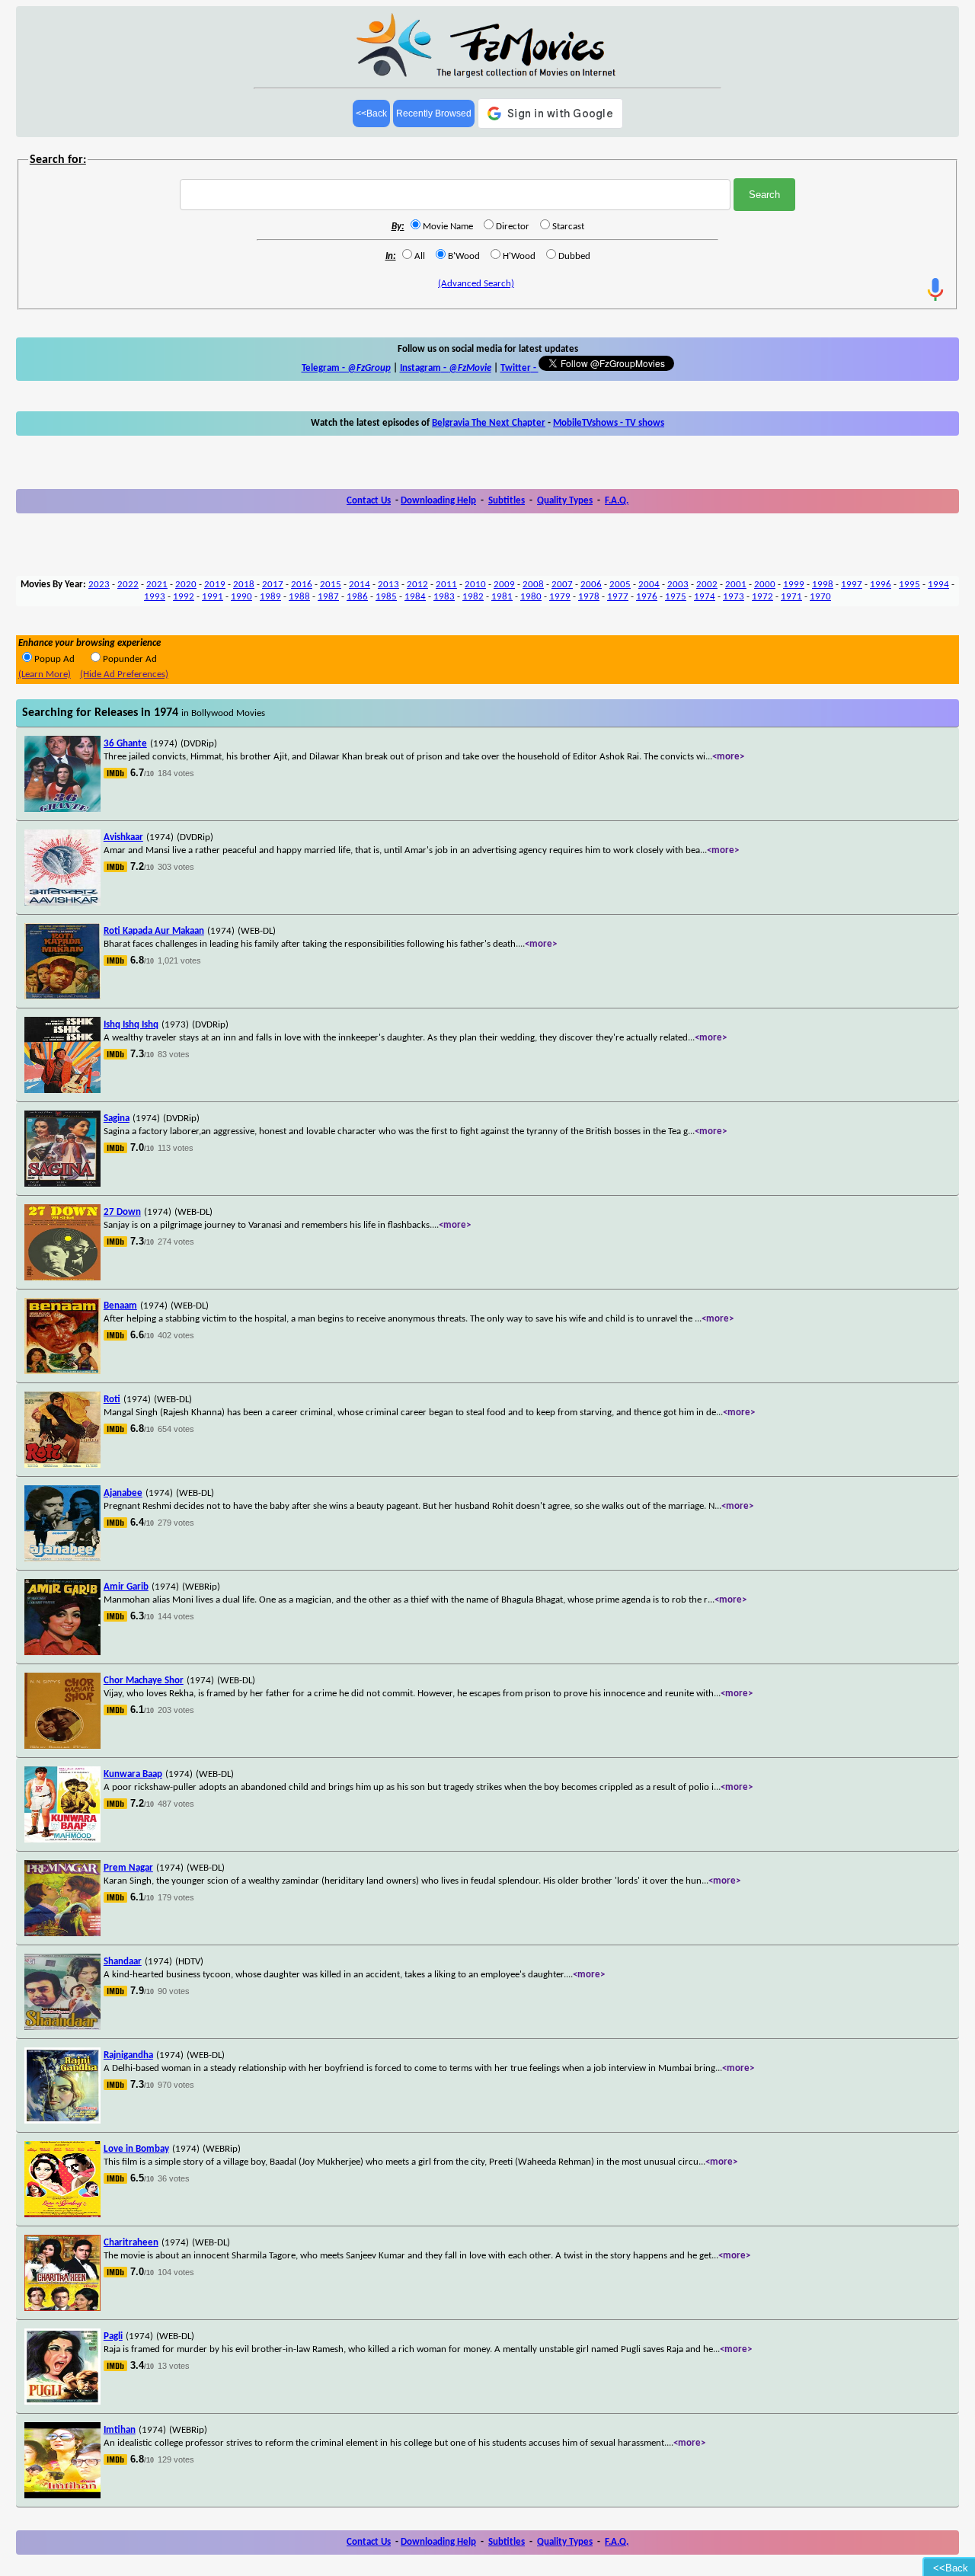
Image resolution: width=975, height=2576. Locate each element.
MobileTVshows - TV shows (609, 423)
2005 (620, 585)
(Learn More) (45, 674)
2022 (128, 585)
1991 (213, 597)
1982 (473, 597)
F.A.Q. (617, 501)
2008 (533, 585)
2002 (707, 585)
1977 (618, 597)
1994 (938, 585)
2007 (562, 585)
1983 (444, 597)
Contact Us (369, 501)
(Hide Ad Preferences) (124, 674)
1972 (762, 597)
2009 (504, 585)
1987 (328, 597)
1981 (502, 597)
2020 (186, 585)
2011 (446, 585)
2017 (273, 585)
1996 (881, 585)
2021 (157, 585)
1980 (531, 597)
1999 (794, 585)
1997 (852, 585)
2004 (649, 585)
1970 (820, 597)
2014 (360, 585)
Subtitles (507, 501)
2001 (736, 585)
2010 (475, 585)
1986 (357, 597)
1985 (386, 597)
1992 (184, 597)
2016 (302, 585)
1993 (155, 597)
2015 (331, 585)
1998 (823, 585)
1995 (909, 585)
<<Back (371, 113)
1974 (705, 597)
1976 (647, 597)
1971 (791, 597)
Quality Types (565, 501)
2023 (99, 585)
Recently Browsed (434, 113)
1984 (415, 597)
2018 (244, 585)
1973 (734, 597)
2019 (215, 585)
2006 (591, 585)
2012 (417, 585)
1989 (270, 597)
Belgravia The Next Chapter (489, 423)
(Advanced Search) (476, 284)
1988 (299, 597)
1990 (241, 597)
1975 (676, 597)
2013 (388, 585)
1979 (560, 597)
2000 (765, 585)
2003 (678, 585)
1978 (589, 597)
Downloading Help (438, 501)
